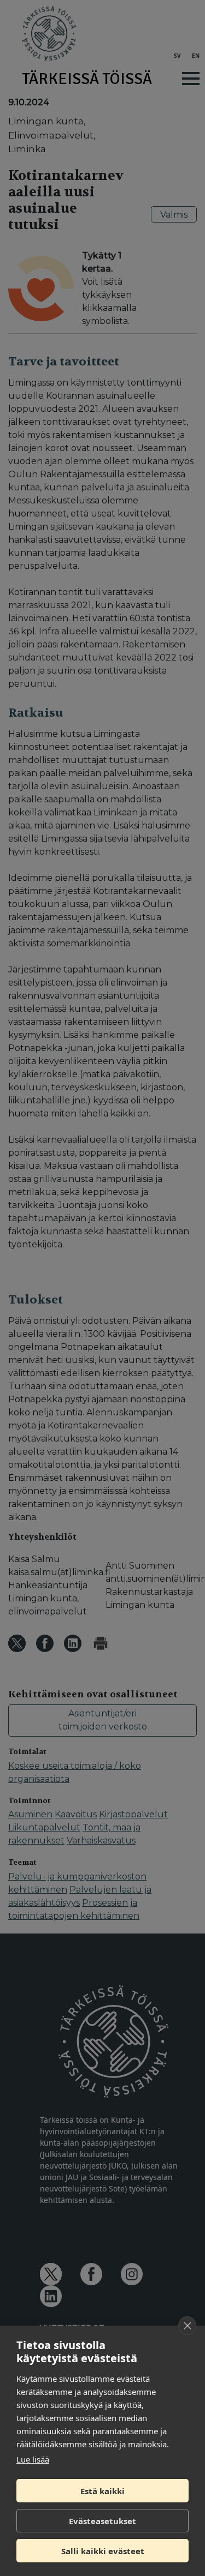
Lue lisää (33, 2459)
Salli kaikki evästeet (103, 2551)
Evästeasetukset (102, 2521)
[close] (187, 2326)
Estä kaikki (102, 2491)
